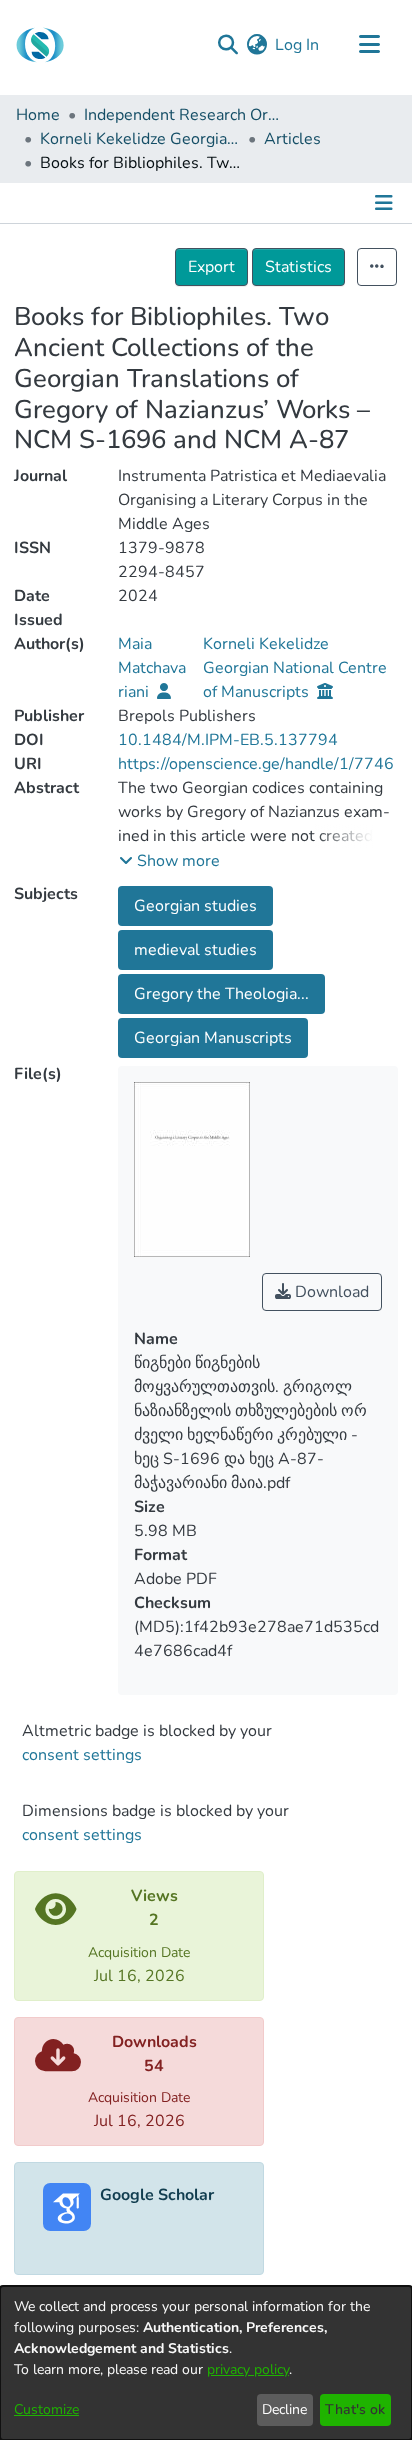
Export (211, 267)
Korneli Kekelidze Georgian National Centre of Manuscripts (140, 139)
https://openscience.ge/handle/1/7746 (256, 764)
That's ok (355, 2409)
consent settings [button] (82, 1755)
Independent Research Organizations (184, 115)
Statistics (298, 267)
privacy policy (248, 2369)
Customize (46, 2409)
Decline (284, 2409)
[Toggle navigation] (369, 45)
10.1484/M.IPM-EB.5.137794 (228, 740)
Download (330, 1292)
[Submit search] (227, 45)
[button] (169, 861)
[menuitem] (256, 45)
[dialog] (206, 2363)
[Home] (40, 45)
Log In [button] (298, 45)
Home (38, 115)
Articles (292, 139)
